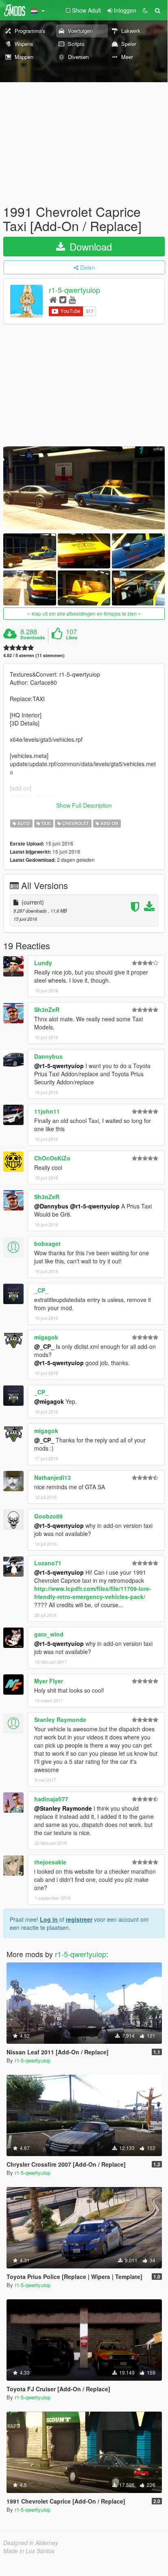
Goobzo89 (48, 1516)
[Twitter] (63, 299)
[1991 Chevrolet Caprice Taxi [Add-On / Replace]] (84, 488)
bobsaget (47, 1243)
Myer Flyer (49, 1681)
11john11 (47, 1111)
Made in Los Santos (29, 2551)
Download (89, 246)
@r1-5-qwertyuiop (59, 1066)
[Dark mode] (145, 10)
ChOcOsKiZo (52, 1158)
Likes (72, 638)
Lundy (43, 963)
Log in (49, 1919)
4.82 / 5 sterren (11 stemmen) (34, 655)
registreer (79, 1919)
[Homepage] (53, 299)
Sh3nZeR (47, 1009)
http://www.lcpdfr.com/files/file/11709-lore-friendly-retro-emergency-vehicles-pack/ (93, 1593)
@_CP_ (44, 1346)
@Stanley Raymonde (63, 1808)
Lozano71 (48, 1563)
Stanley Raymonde (60, 1720)
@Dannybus (51, 1206)
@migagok (49, 1401)
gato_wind (49, 1634)
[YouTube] (72, 299)
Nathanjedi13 (52, 1477)
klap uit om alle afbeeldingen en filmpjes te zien (84, 613)
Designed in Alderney (31, 2543)
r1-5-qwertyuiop (74, 290)
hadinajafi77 (51, 1799)
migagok (46, 1337)
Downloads (33, 638)
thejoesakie (50, 1862)
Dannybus (48, 1056)
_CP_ (41, 1290)
